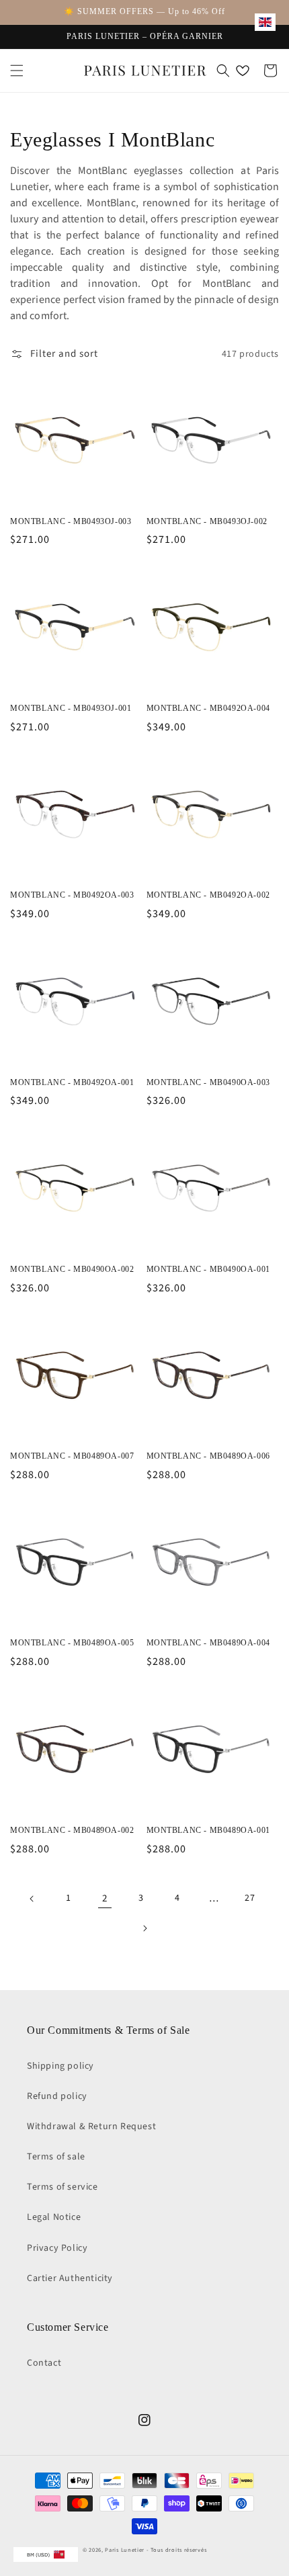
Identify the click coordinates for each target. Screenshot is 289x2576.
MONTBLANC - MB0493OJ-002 (207, 521)
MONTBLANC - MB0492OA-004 (208, 708)
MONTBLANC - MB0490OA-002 (72, 1269)
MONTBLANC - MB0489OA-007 (72, 1456)
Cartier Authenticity (70, 2278)
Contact (44, 2363)
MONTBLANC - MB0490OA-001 (208, 1269)
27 (250, 1898)
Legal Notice (54, 2217)
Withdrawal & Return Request (91, 2127)
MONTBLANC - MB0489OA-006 (208, 1456)
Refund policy (57, 2096)
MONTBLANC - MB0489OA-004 (208, 1643)
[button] (17, 71)
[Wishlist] (243, 71)
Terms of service (63, 2187)
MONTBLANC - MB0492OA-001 (72, 1082)
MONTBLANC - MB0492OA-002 (208, 895)
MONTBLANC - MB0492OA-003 (72, 895)
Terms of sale (56, 2157)
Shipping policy (60, 2066)
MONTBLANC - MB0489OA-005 (72, 1643)
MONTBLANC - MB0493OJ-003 (71, 521)
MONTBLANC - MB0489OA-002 (72, 1830)
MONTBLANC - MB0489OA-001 (208, 1830)
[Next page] (144, 1928)
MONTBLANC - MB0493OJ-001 (71, 708)
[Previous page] (32, 1899)
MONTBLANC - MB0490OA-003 (208, 1082)
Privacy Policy (57, 2248)
